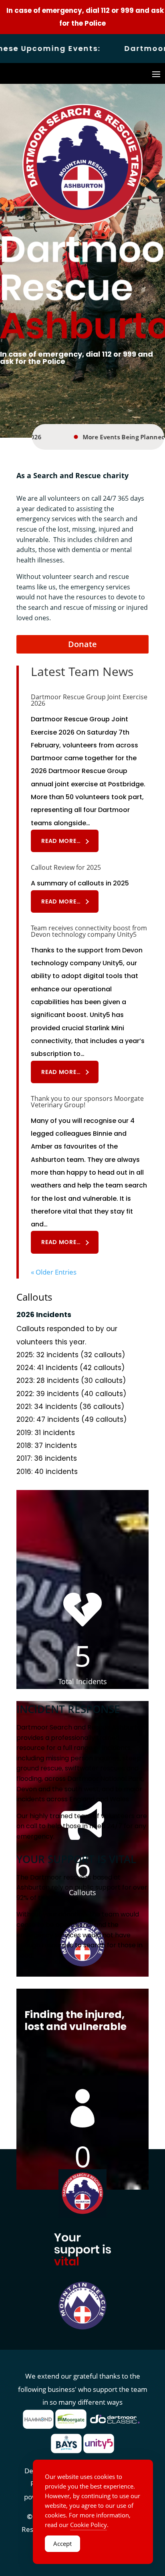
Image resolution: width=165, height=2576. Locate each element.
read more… (61, 841)
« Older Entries (54, 1272)
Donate (82, 644)
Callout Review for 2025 (66, 867)
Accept (62, 2544)
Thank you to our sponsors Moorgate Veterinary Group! (87, 1102)
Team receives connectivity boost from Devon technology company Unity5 (89, 931)
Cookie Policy (89, 2525)
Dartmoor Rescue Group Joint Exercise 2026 (89, 700)
